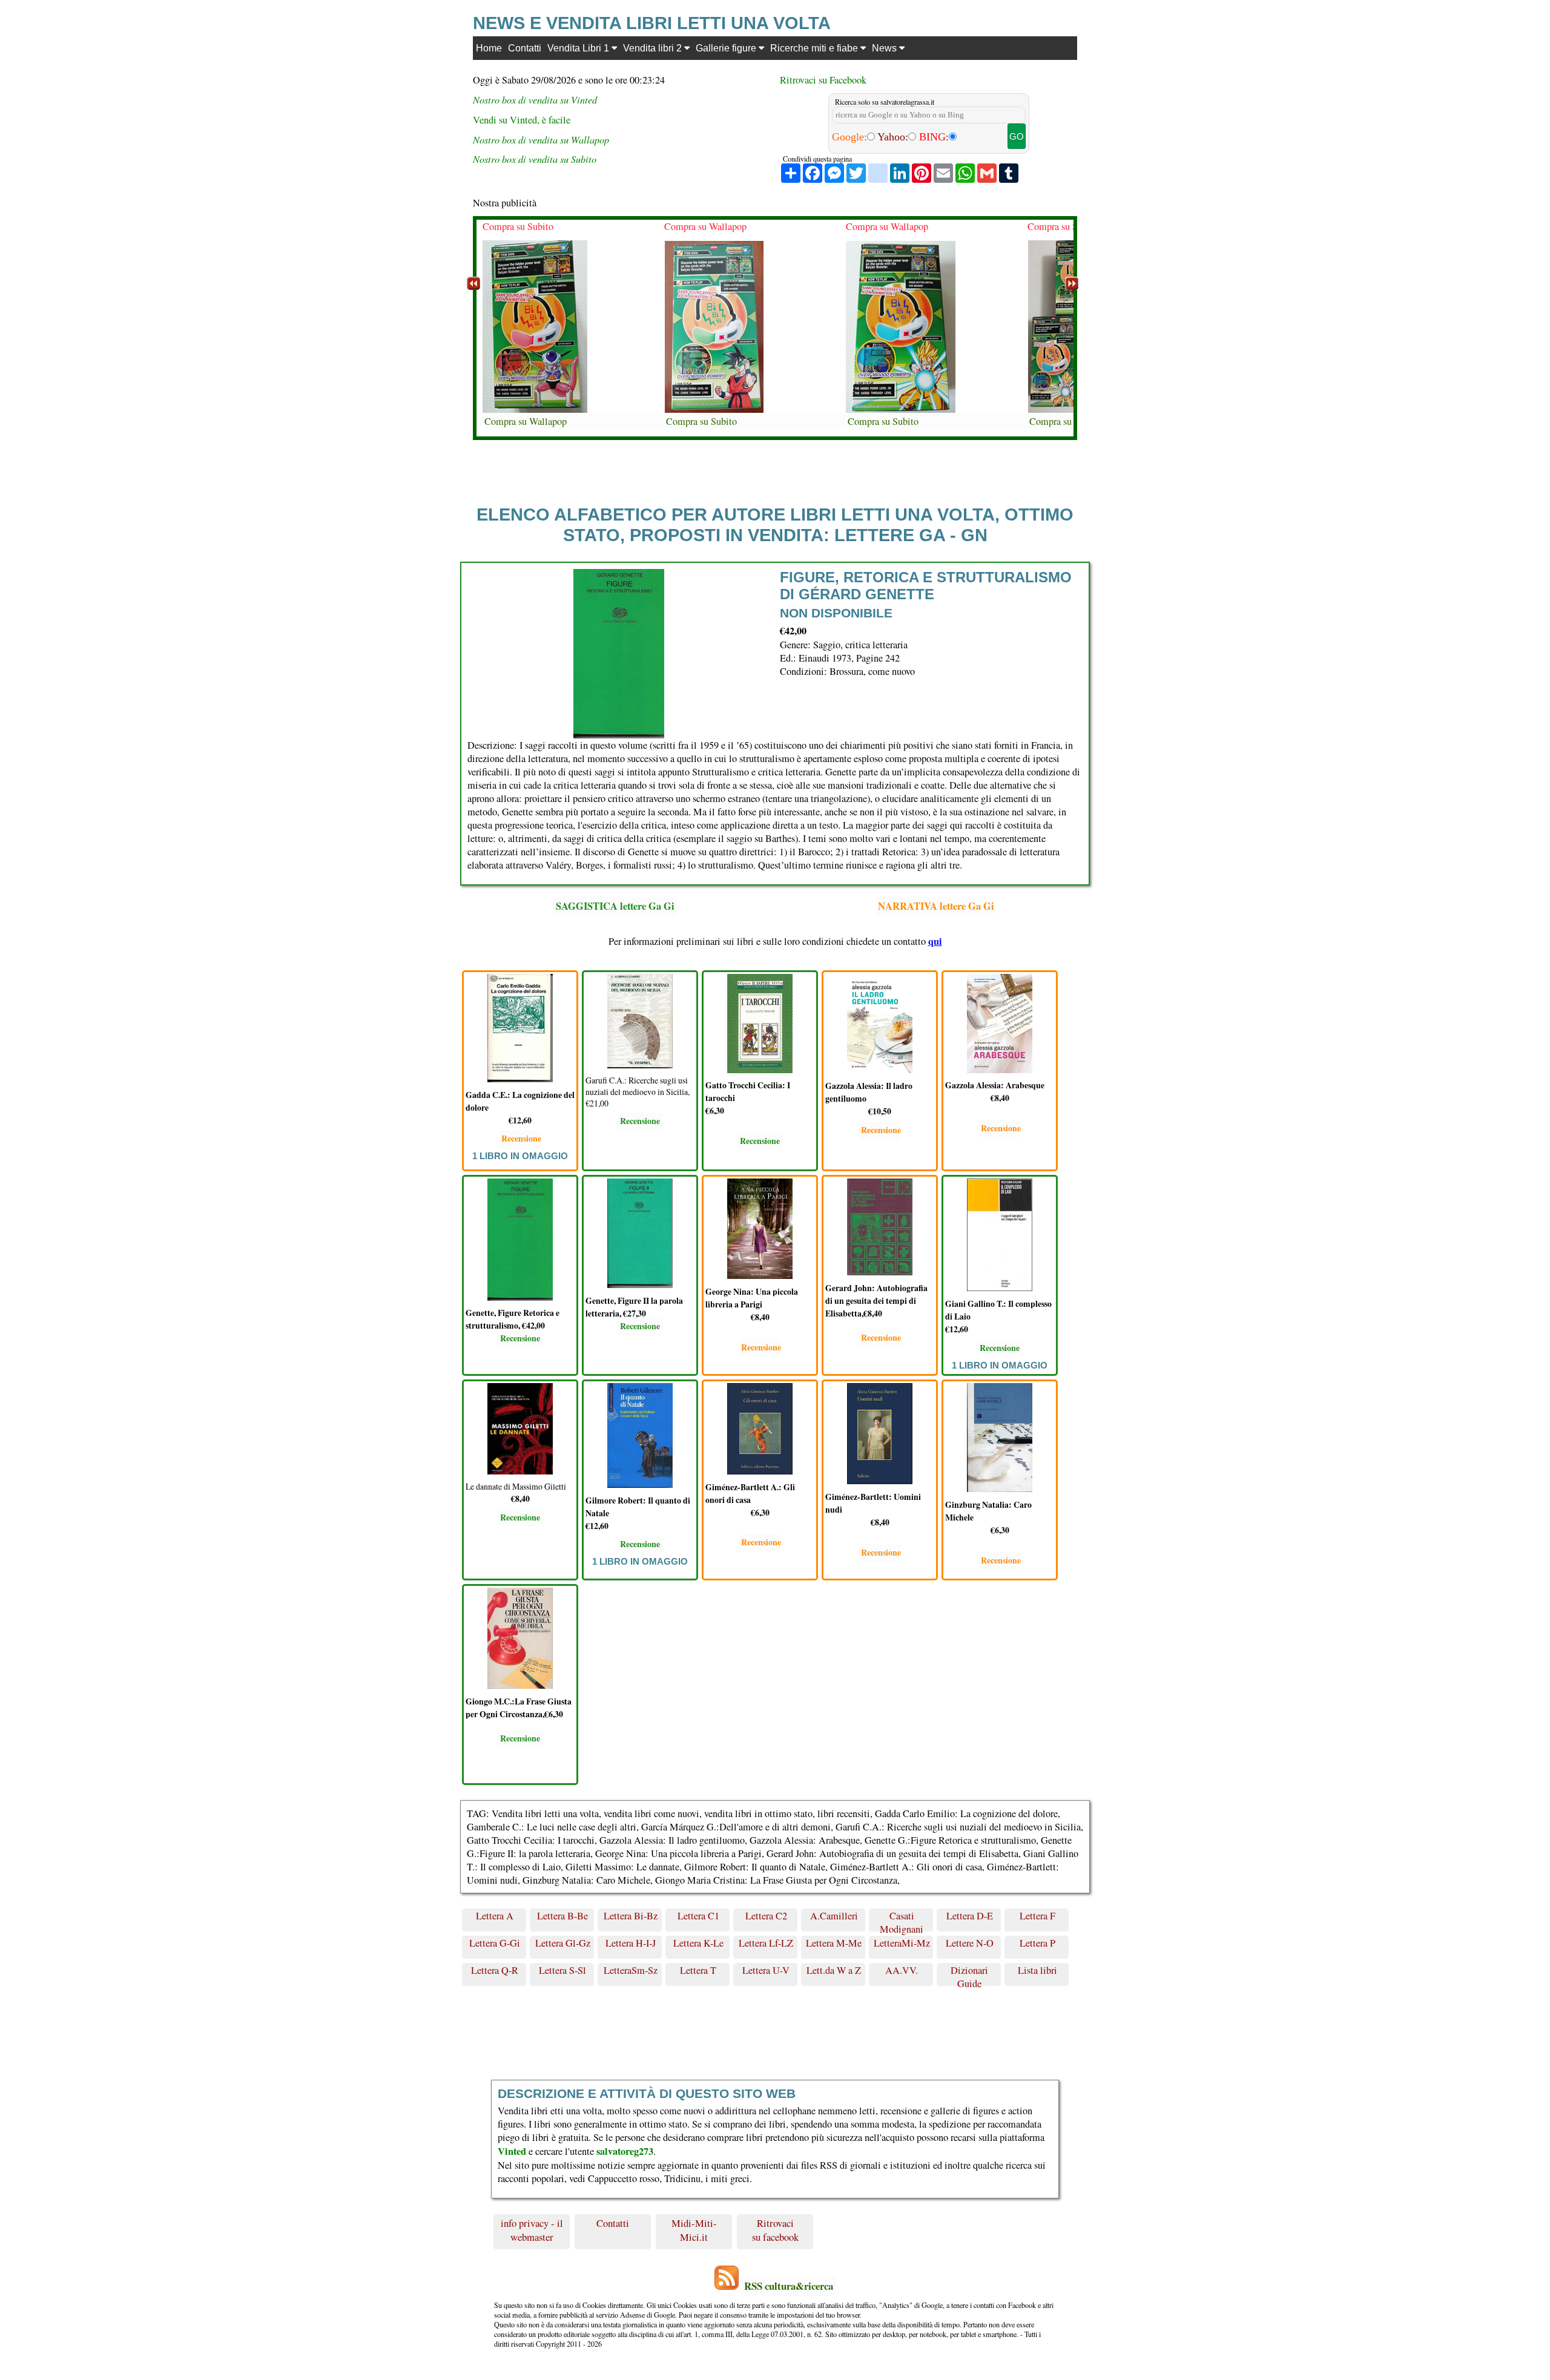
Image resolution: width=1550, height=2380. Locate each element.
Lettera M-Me (834, 1943)
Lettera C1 (698, 1916)
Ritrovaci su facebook (775, 2230)
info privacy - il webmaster (532, 2230)
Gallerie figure (727, 48)
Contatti (525, 48)
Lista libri (1037, 1970)
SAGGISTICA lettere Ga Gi (615, 906)
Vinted (512, 2151)
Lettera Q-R (495, 1970)
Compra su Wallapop (526, 421)
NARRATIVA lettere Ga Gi (936, 906)
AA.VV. (902, 1970)
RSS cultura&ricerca (789, 2286)
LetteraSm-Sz (631, 1970)
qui (935, 941)
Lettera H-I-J (631, 1943)
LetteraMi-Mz (902, 1943)
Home (489, 48)
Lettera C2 (766, 1916)
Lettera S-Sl (562, 1970)
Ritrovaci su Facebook (823, 80)
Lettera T (698, 1970)
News (885, 48)
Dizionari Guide (969, 1975)
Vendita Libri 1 (579, 48)
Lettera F (1037, 1916)
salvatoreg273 (625, 2151)
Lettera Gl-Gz (563, 1943)
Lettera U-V (766, 1970)
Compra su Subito (518, 226)
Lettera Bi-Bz (631, 1916)
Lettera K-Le (698, 1943)
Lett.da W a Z (834, 1970)
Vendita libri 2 (654, 48)
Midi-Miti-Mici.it (694, 2230)
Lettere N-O (970, 1943)
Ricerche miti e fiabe (815, 48)
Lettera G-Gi (495, 1943)
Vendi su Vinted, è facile (522, 120)
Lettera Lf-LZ (766, 1943)
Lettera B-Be (562, 1916)
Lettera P (1037, 1943)
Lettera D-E (970, 1916)
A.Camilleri (834, 1916)
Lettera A (495, 1916)
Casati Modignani (902, 1921)
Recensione (521, 1138)
